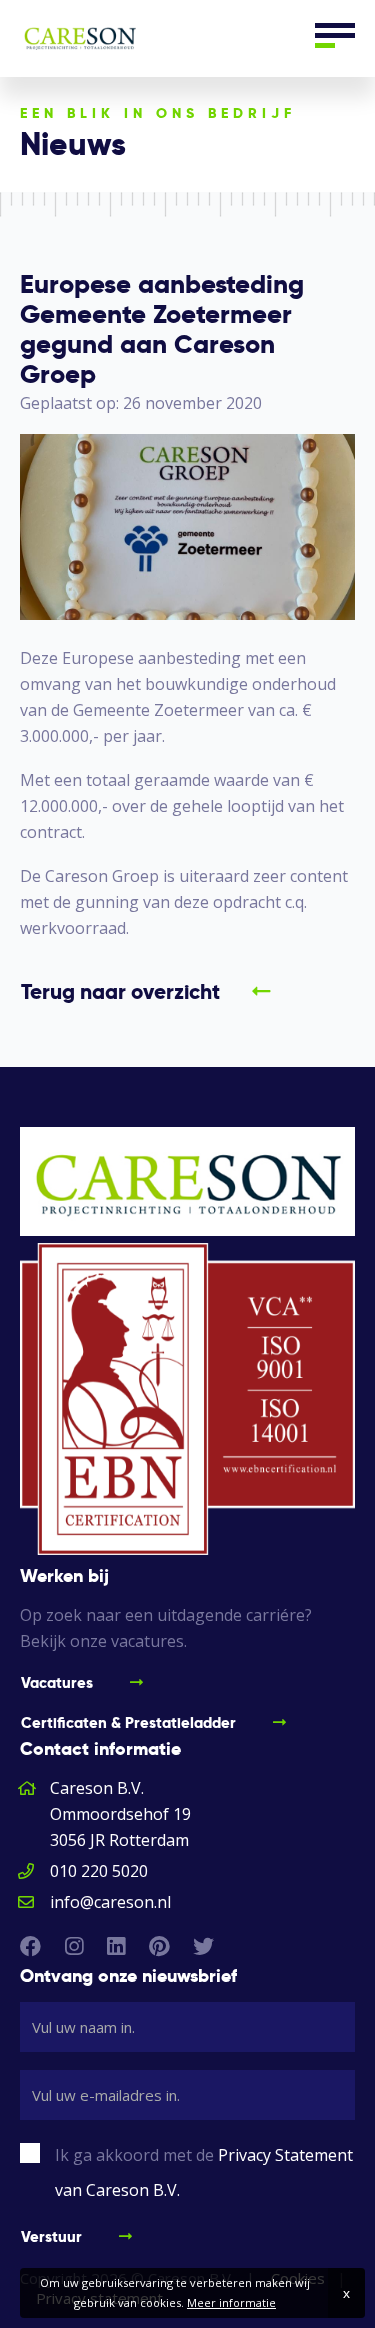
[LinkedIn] (116, 1946)
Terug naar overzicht (120, 991)
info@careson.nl (110, 1902)
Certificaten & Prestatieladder (128, 1722)
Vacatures (57, 1682)
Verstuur (51, 2236)
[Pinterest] (159, 1946)
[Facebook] (30, 1946)
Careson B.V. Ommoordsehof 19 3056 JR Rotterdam (120, 1814)
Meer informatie (231, 2302)
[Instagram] (74, 1946)
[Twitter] (203, 1946)
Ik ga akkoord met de (204, 2172)
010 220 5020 (99, 1871)
